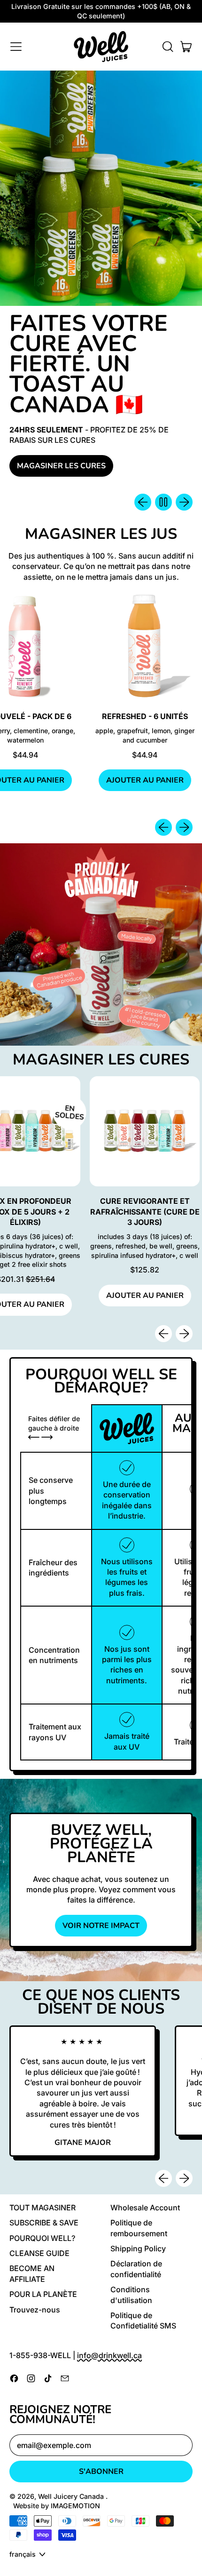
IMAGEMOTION (75, 2506)
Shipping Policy (138, 2248)
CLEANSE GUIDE (39, 2253)
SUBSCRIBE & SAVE (44, 2223)
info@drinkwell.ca (109, 2355)
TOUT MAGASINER (43, 2208)
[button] (167, 47)
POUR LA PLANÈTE (43, 2294)
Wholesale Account (145, 2208)
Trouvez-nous (35, 2310)
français (23, 2554)
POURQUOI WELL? (42, 2238)
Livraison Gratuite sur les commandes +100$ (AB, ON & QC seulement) (101, 11)
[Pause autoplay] (163, 502)
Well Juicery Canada (72, 2496)
